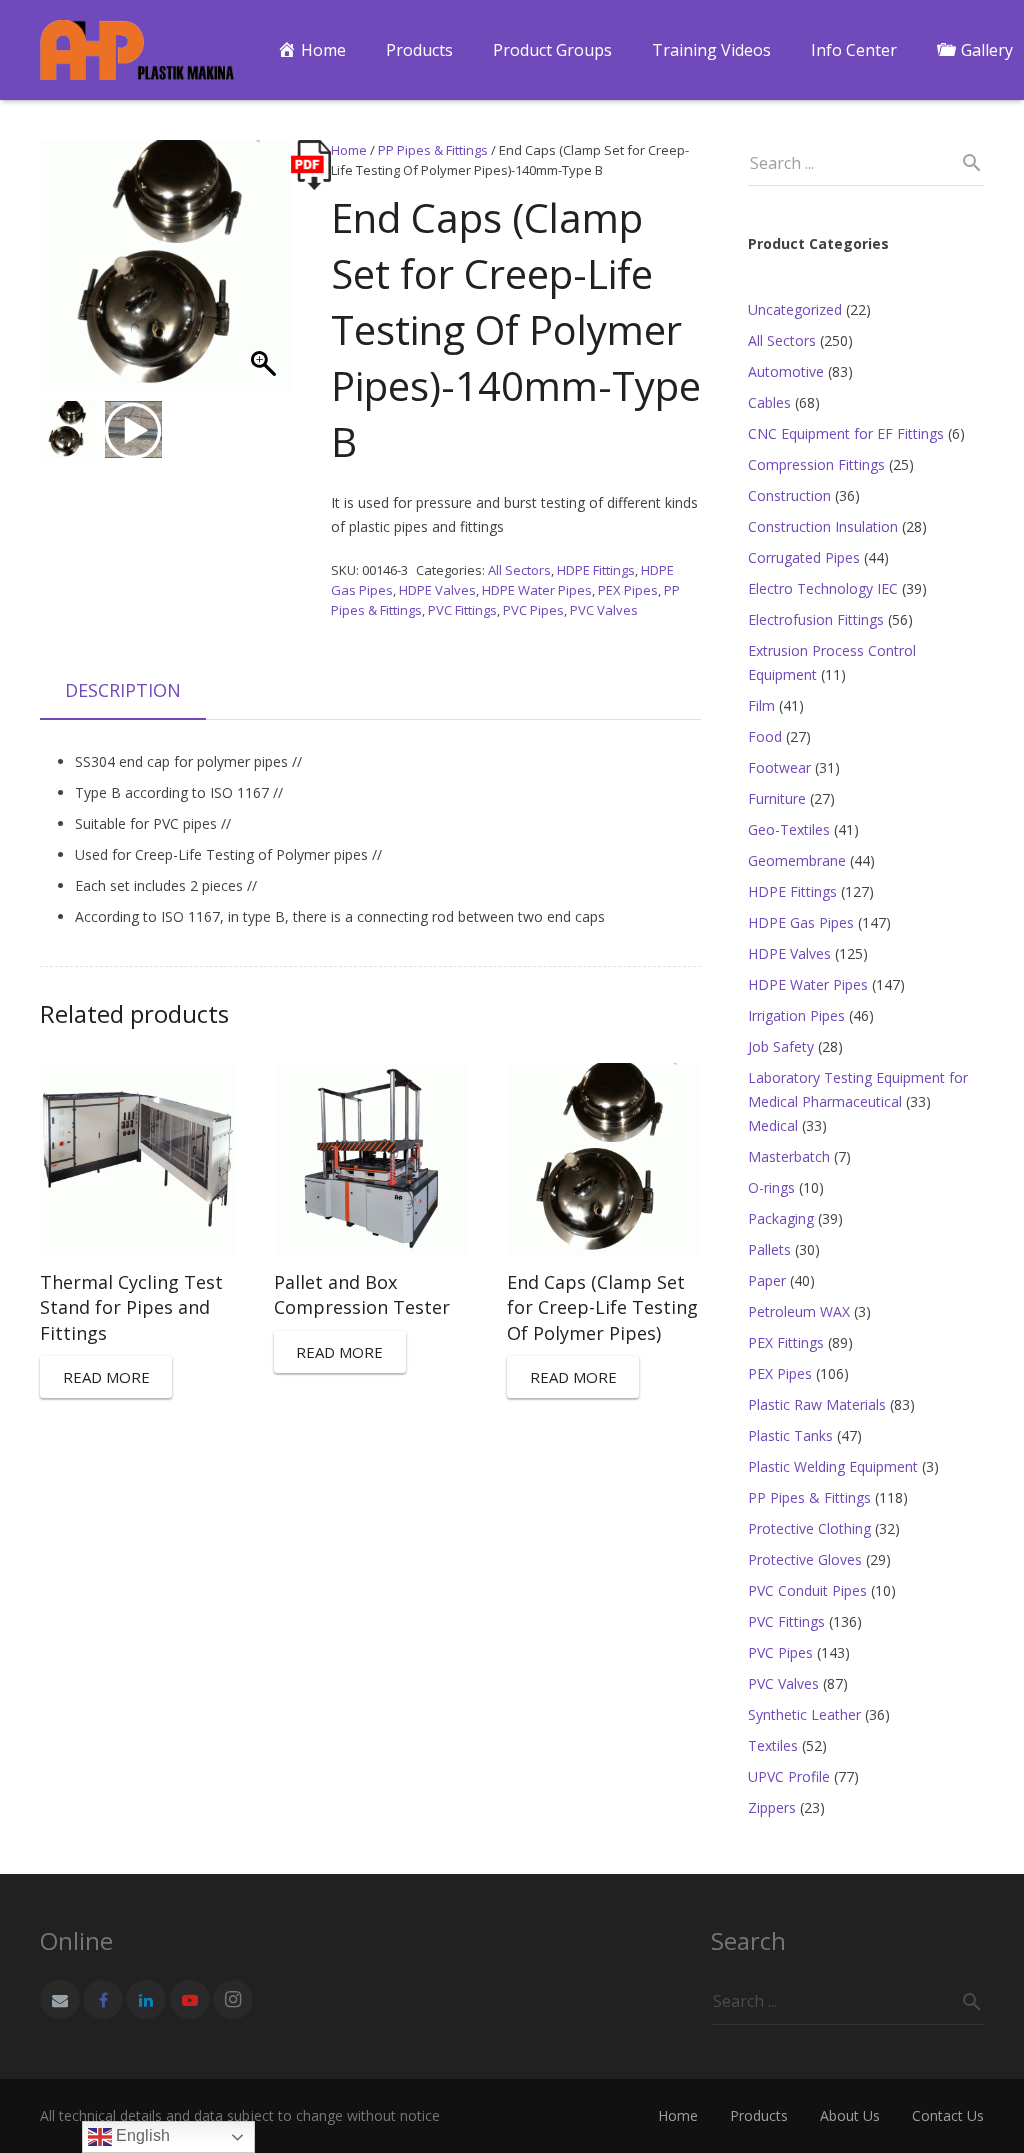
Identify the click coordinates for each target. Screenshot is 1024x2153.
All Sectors (519, 570)
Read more (106, 1377)
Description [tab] (123, 690)
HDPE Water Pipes (537, 590)
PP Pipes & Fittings (433, 150)
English (141, 2135)
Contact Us (948, 2115)
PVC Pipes (533, 610)
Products (759, 2115)
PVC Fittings (462, 610)
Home (349, 150)
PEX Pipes (628, 590)
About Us (850, 2115)
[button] (266, 276)
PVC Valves (604, 610)
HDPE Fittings (596, 570)
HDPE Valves (437, 590)
